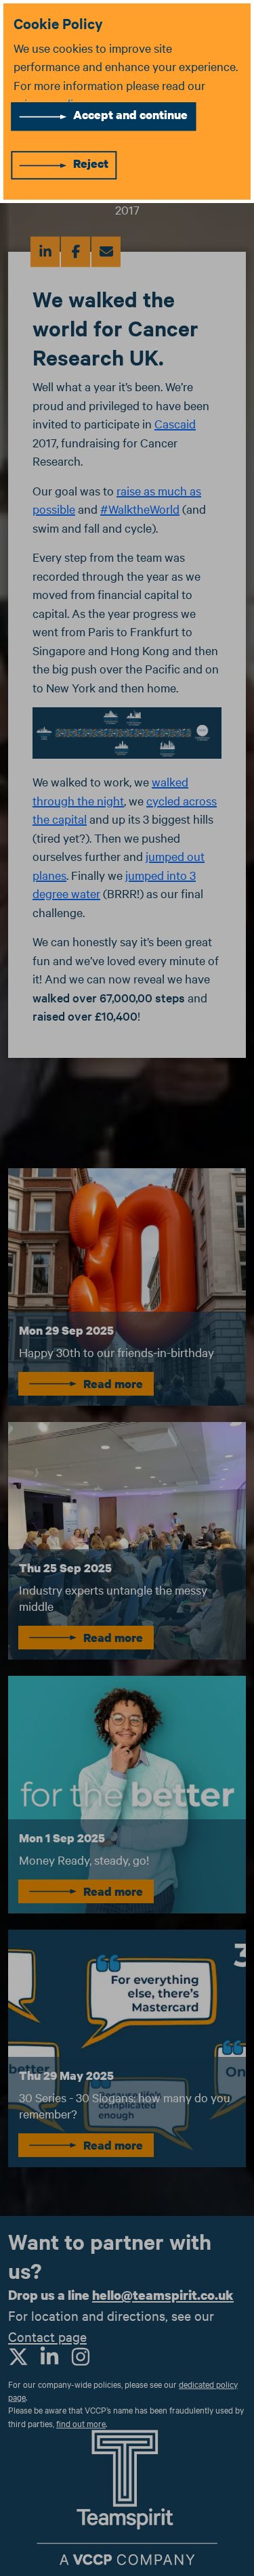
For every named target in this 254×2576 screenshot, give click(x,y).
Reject (91, 163)
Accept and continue (130, 115)
